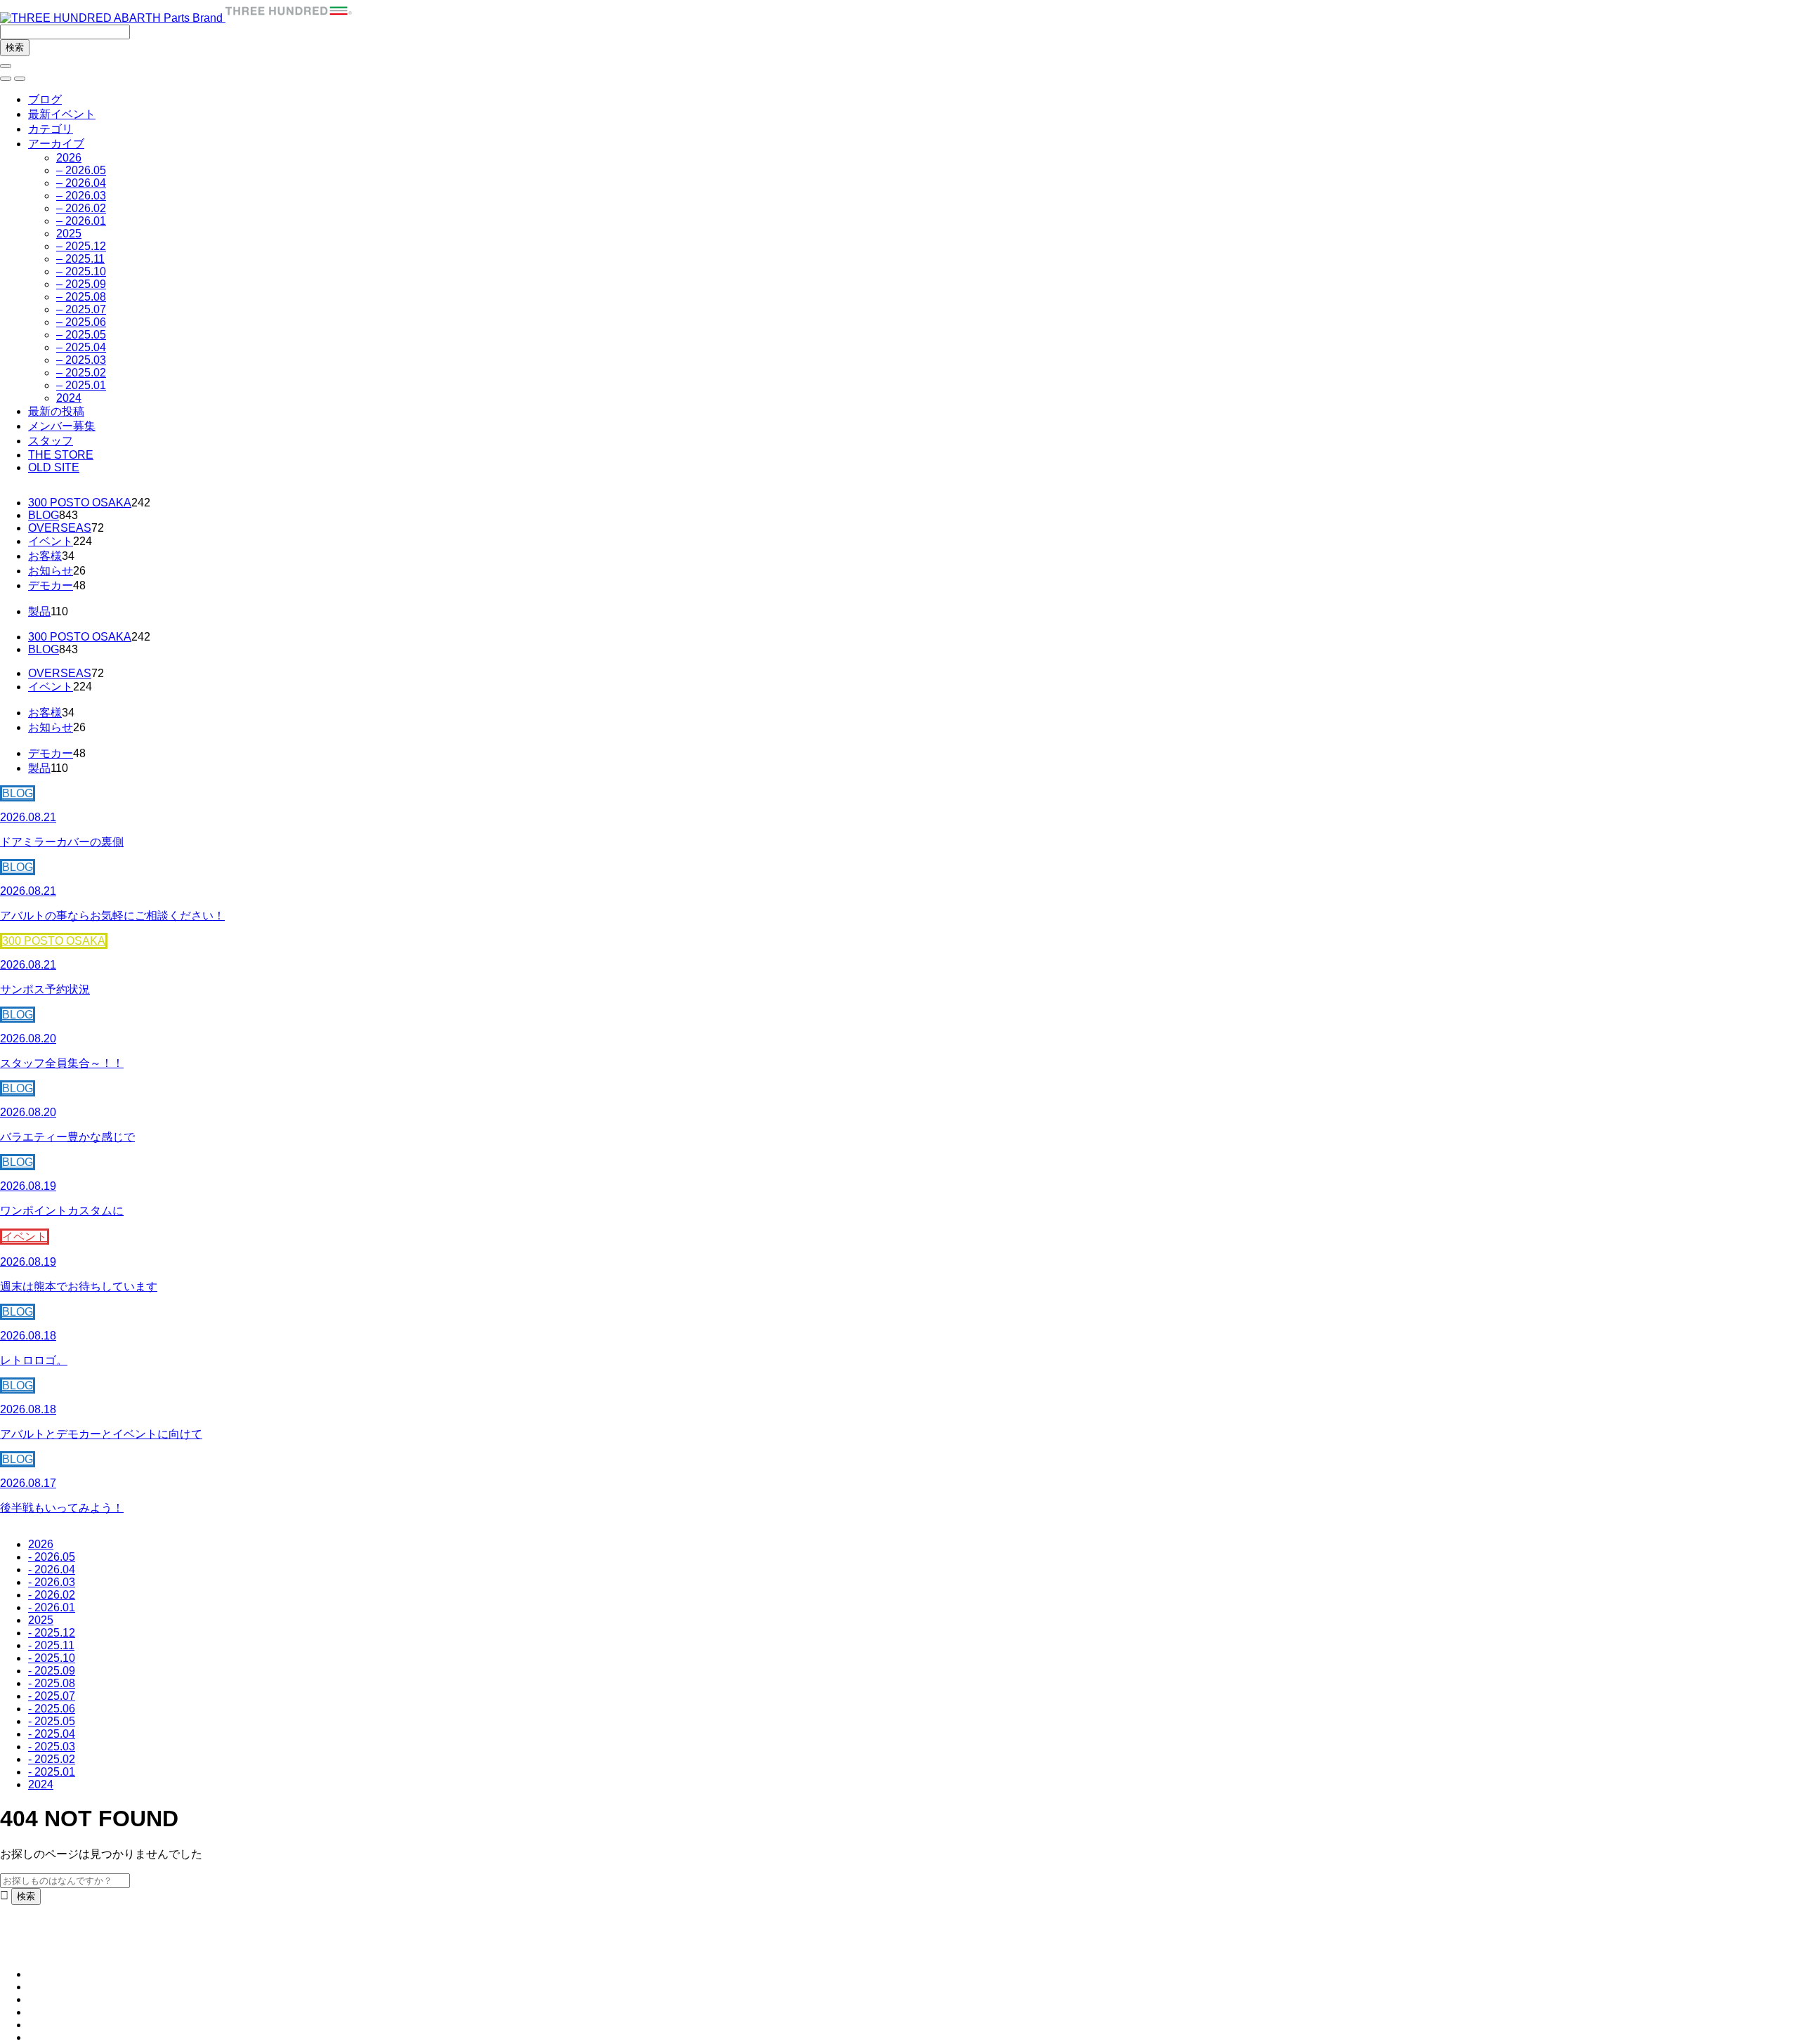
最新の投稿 (56, 411)
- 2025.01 (52, 1772)
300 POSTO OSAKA (80, 503)
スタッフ (51, 441)
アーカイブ (56, 144)
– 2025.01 (81, 385)
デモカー (51, 585)
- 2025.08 (52, 1683)
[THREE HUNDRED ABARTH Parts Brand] (176, 18)
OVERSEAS (60, 528)
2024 (69, 398)
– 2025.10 (81, 271)
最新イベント (62, 114)
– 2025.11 (80, 259)
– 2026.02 (81, 208)
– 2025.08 (81, 297)
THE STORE (61, 455)
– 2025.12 (81, 246)
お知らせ (51, 571)
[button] (6, 79)
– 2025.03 (81, 360)
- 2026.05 (52, 1557)
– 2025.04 (81, 347)
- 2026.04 (52, 1570)
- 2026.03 (52, 1582)
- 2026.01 (52, 1607)
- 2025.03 (52, 1747)
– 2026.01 (81, 221)
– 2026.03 (81, 196)
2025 (69, 234)
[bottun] (6, 66)
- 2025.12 (52, 1633)
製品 (39, 611)
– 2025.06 (81, 322)
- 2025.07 (52, 1696)
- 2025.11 (51, 1645)
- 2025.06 (52, 1709)
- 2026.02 (52, 1595)
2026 (69, 158)
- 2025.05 (52, 1721)
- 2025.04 (52, 1734)
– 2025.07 (81, 309)
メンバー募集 (62, 426)
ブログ (45, 99)
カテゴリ (51, 129)
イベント (51, 541)
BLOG (44, 515)
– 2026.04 (81, 183)
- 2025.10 (52, 1658)
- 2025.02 (52, 1759)
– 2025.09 (81, 284)
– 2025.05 (81, 335)
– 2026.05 (81, 170)
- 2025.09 (52, 1671)
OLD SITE (54, 467)
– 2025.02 (81, 373)
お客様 (45, 556)
